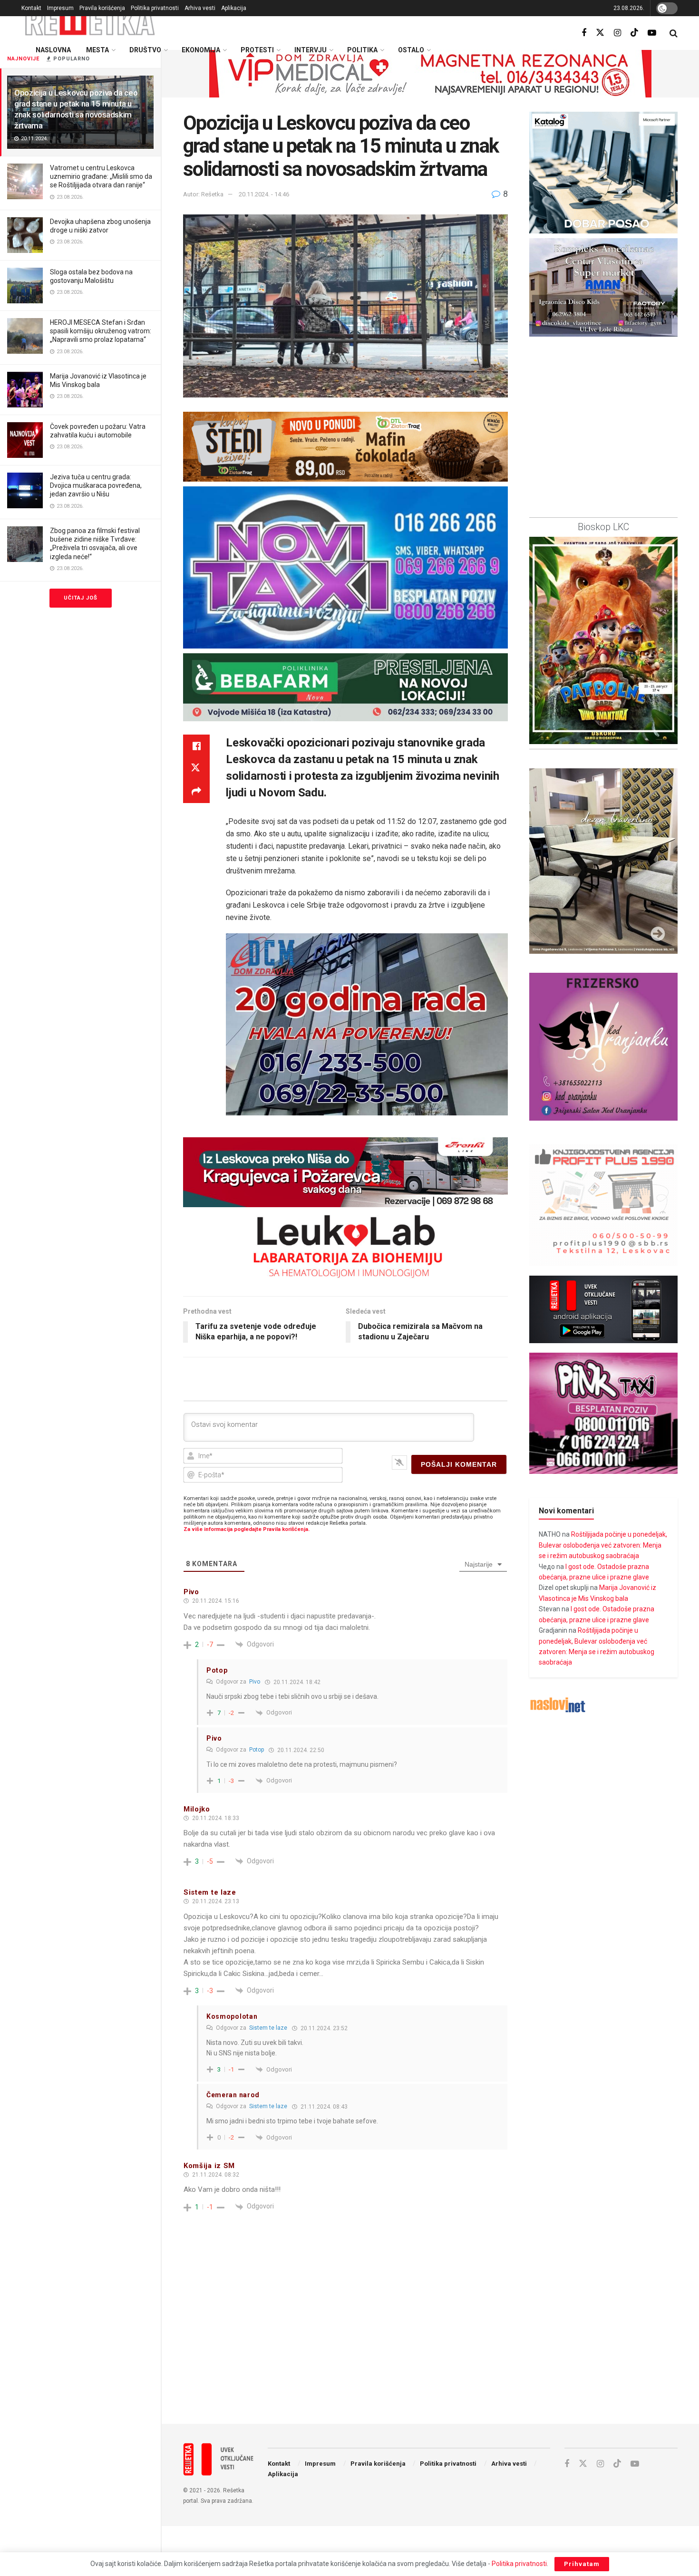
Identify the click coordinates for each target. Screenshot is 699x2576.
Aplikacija (234, 8)
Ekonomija (201, 50)
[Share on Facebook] (196, 746)
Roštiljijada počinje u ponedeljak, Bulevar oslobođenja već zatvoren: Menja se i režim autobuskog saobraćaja (603, 1545)
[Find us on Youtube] (652, 33)
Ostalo (411, 50)
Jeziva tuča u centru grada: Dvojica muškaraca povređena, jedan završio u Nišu (96, 485)
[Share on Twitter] (196, 769)
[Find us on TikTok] (634, 33)
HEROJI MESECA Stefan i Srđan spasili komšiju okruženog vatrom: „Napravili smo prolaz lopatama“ (101, 331)
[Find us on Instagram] (617, 33)
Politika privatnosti (155, 8)
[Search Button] (674, 33)
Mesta (97, 50)
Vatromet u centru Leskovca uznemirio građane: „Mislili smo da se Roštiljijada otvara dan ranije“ (101, 176)
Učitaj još (81, 598)
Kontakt (31, 8)
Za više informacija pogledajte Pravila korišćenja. (247, 1529)
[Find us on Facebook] (584, 33)
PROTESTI (257, 50)
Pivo (255, 1682)
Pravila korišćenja (102, 8)
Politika (362, 50)
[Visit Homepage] (90, 21)
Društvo (145, 50)
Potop (257, 1750)
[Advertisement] (430, 2338)
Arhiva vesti (200, 8)
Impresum (60, 8)
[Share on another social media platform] (196, 792)
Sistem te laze (268, 2028)
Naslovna (53, 50)
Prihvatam (582, 2564)
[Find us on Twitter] (600, 33)
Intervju (311, 50)
